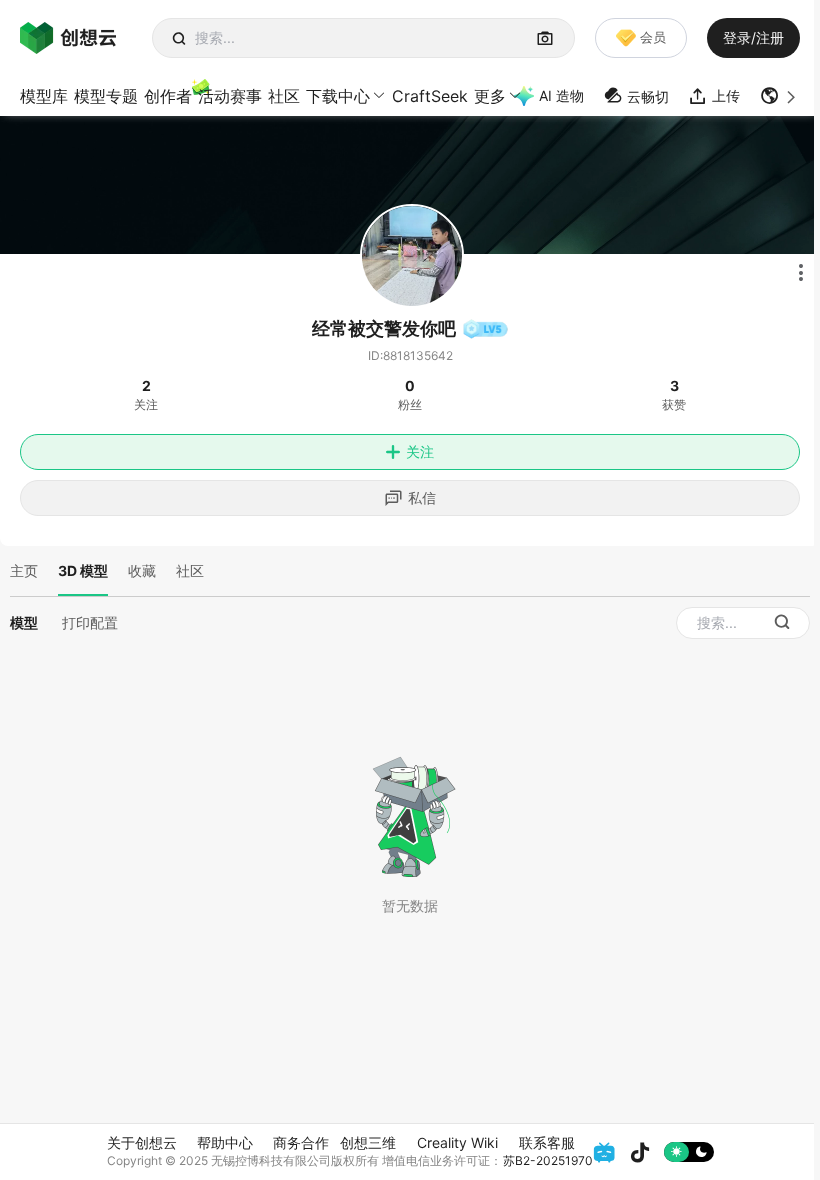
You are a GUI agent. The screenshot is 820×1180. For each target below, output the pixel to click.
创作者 (168, 96)
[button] (780, 96)
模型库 (44, 96)
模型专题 (106, 96)
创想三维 (368, 1142)
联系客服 (547, 1142)
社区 (284, 96)
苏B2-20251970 (548, 1160)
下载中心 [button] (338, 96)
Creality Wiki (457, 1142)
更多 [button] (490, 96)
